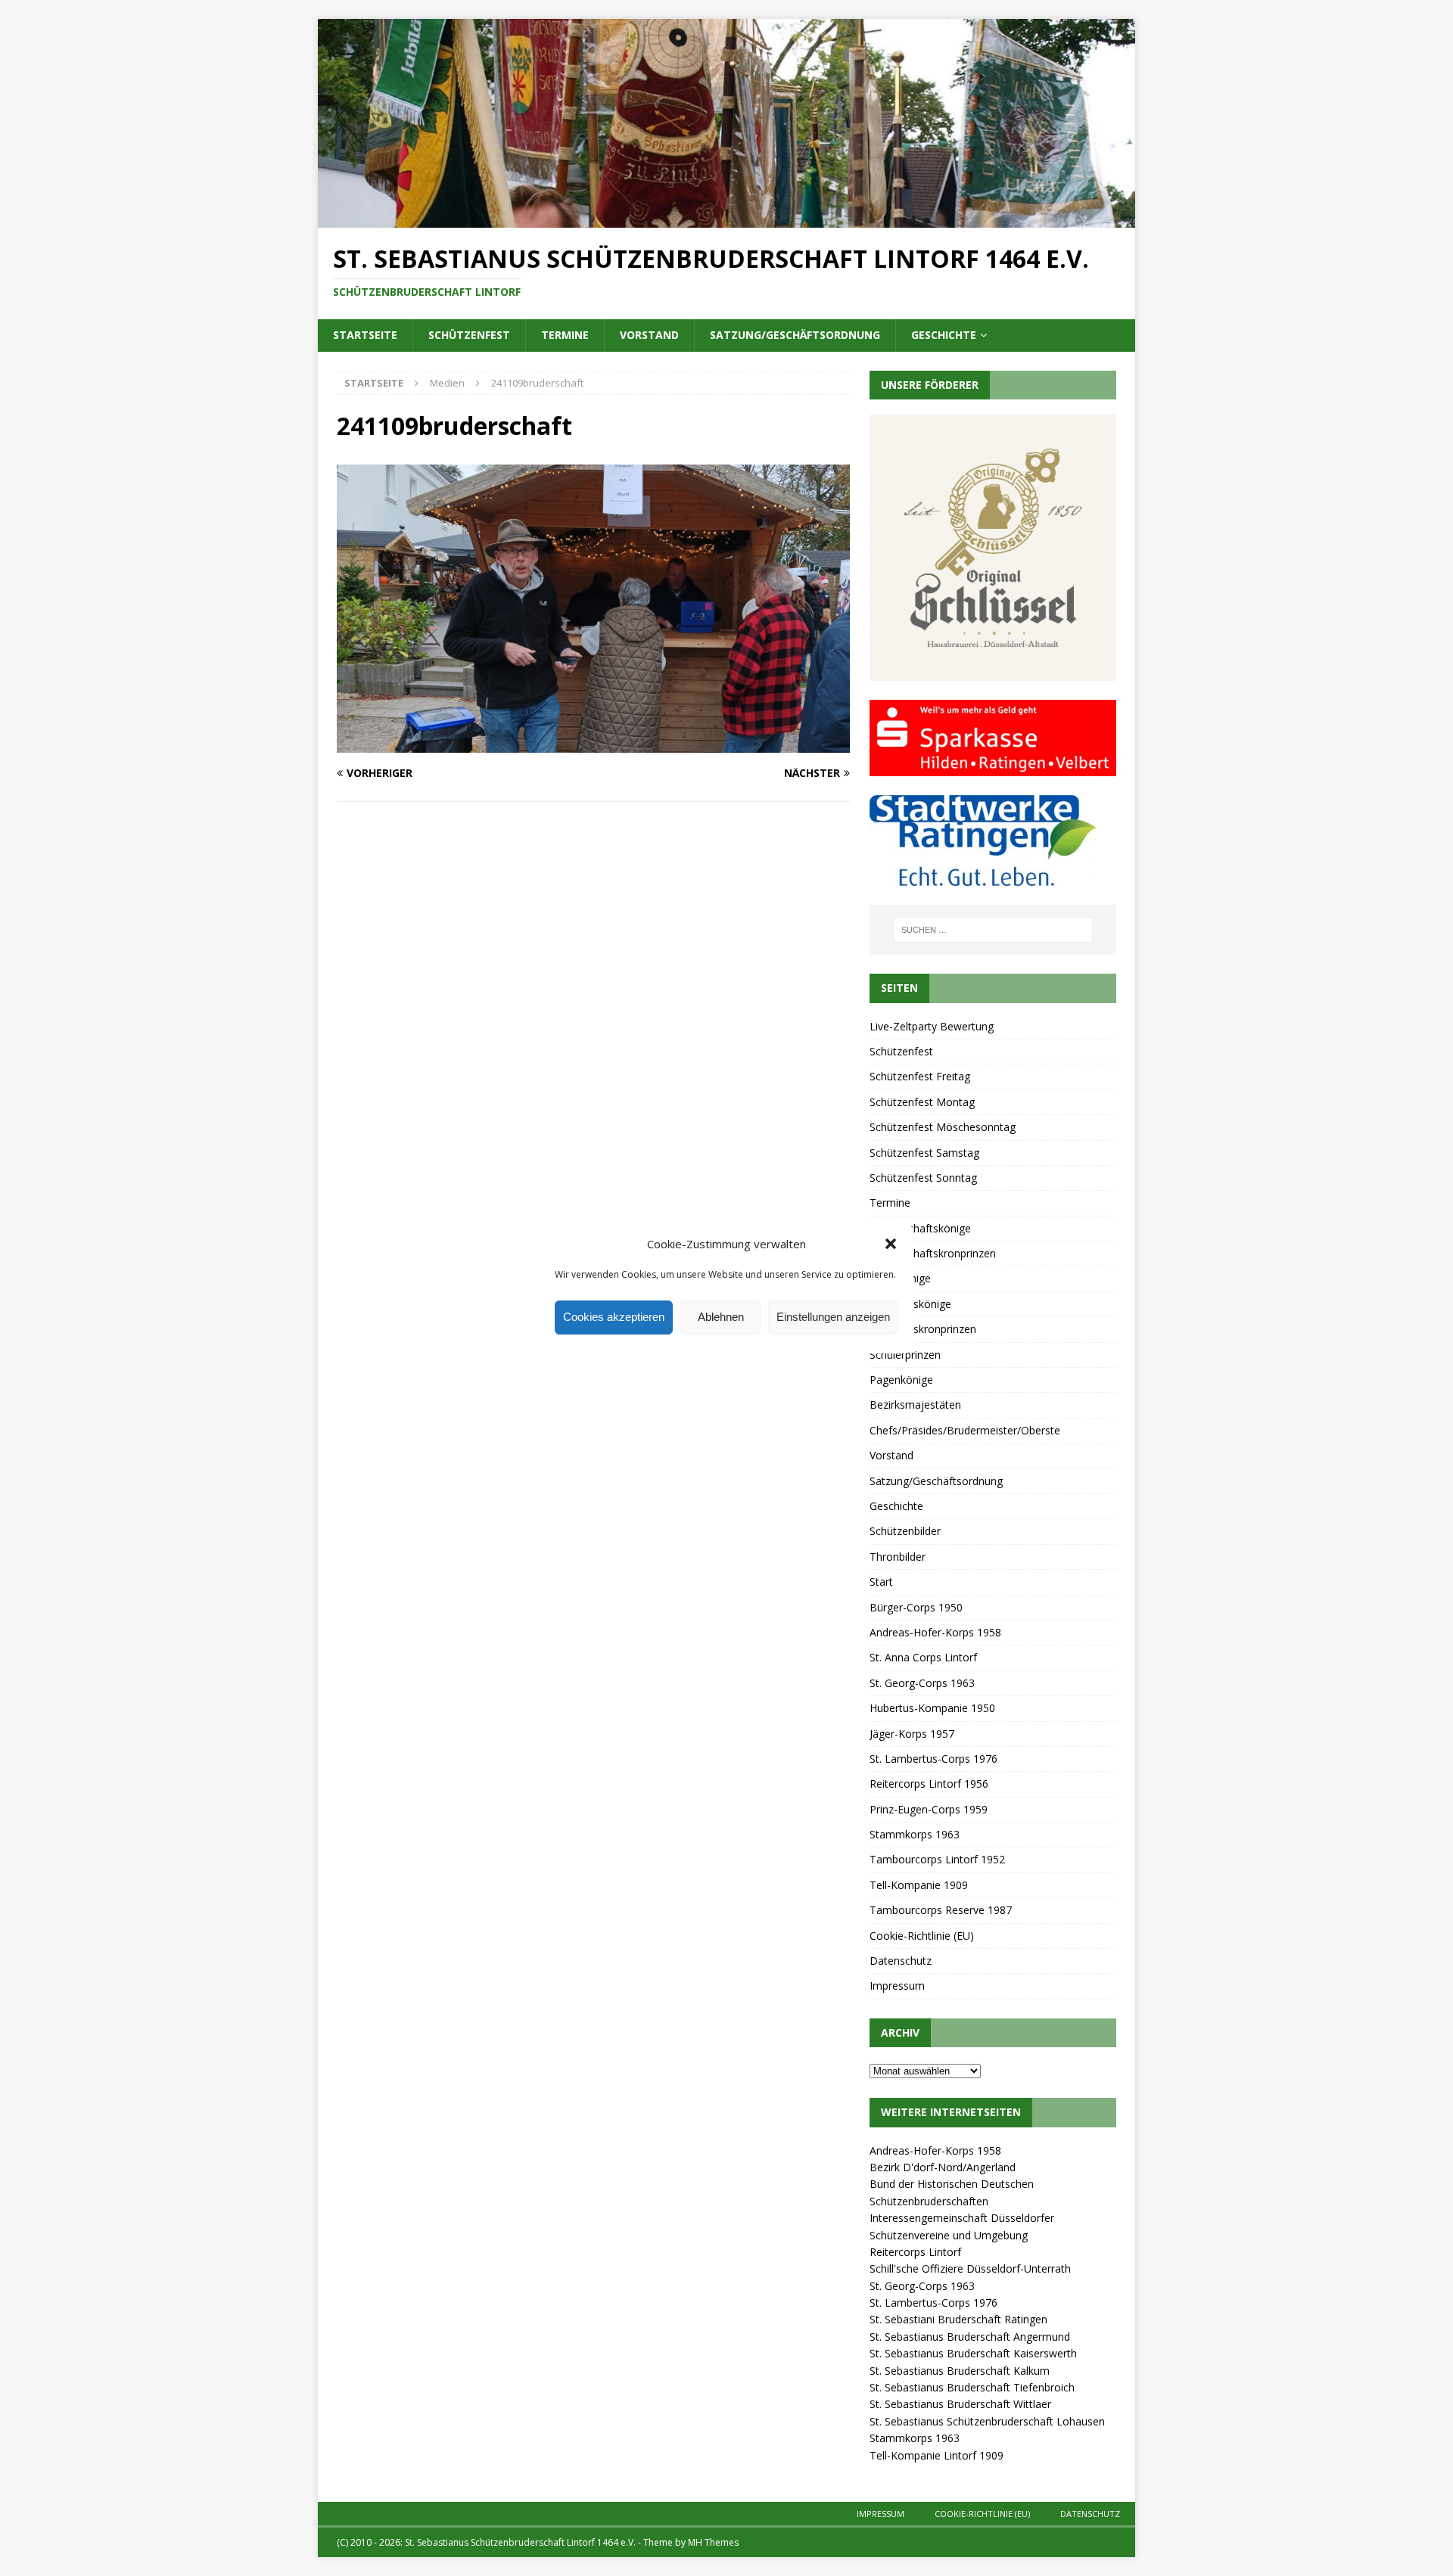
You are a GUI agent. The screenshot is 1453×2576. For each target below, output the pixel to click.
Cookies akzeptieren (614, 1317)
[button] (891, 1244)
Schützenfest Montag (922, 1102)
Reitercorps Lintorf (915, 2252)
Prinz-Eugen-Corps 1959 (929, 1809)
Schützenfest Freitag (920, 1076)
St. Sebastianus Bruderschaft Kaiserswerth (973, 2353)
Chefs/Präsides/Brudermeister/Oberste (965, 1430)
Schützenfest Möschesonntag (943, 1127)
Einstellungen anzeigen (833, 1317)
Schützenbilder (905, 1531)
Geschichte (944, 335)
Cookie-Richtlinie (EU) (922, 1936)
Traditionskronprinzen (923, 1329)
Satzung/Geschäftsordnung (795, 335)
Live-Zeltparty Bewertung (932, 1026)
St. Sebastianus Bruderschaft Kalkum (960, 2371)
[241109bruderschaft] (593, 744)
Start (881, 1582)
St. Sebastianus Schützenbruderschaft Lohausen (987, 2421)
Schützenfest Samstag (924, 1153)
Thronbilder (898, 1557)
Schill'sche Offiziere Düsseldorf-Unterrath (970, 2268)
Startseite (365, 335)
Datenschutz (901, 1961)
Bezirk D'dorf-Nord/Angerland (943, 2167)
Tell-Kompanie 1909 (919, 1885)
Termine (565, 335)
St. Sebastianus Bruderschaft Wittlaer (960, 2404)
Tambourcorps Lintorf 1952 (937, 1859)
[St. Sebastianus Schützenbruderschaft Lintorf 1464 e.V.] (726, 218)
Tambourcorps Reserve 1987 (941, 1910)
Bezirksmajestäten (915, 1405)
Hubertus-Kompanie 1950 (932, 1708)
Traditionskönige (910, 1304)
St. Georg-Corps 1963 (922, 1683)
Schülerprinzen (905, 1355)
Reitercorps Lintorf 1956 (929, 1784)
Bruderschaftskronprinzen (933, 1253)
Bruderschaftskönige (920, 1228)
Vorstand (649, 335)
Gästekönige (900, 1278)
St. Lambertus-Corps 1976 (933, 1759)
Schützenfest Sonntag (923, 1178)
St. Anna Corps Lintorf (923, 1657)
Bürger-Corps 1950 (916, 1607)
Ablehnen (721, 1317)
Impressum (897, 1986)
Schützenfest (469, 335)
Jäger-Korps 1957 (912, 1734)
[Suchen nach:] (993, 930)
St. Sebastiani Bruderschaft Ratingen (958, 2319)
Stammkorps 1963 (915, 1834)
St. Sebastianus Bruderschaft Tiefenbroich (972, 2387)
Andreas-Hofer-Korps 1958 (935, 1632)
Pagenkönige (901, 1380)
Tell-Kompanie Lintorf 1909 (937, 2455)
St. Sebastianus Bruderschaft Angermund (970, 2337)
